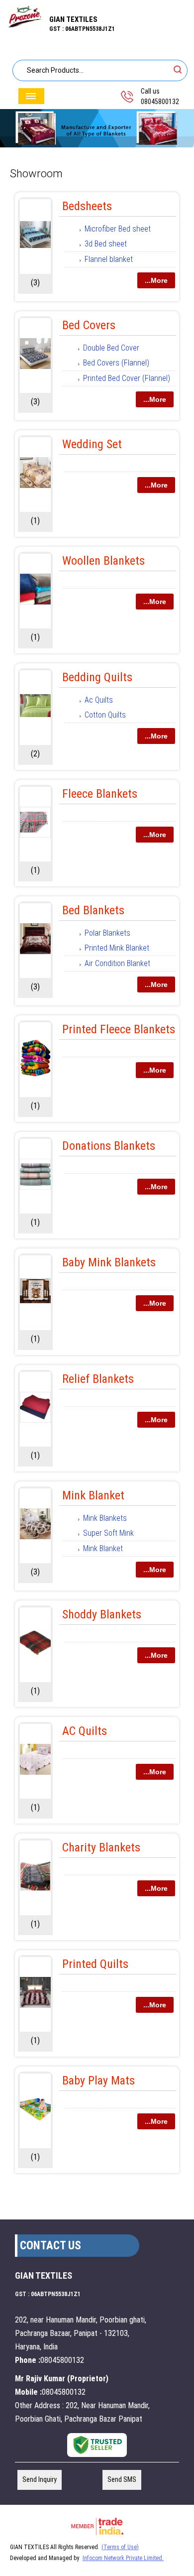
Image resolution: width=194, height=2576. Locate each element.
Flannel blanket (109, 259)
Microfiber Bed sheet (118, 229)
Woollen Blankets (103, 561)
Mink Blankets (105, 1518)
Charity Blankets (101, 1847)
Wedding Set (92, 444)
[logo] (25, 26)
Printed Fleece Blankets (119, 1029)
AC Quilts (85, 1731)
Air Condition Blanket (117, 963)
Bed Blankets (93, 910)
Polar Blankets (107, 933)
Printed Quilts (95, 1964)
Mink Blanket (93, 1495)
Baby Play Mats (98, 2081)
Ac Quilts (99, 700)
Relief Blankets (98, 1379)
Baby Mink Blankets (109, 1262)
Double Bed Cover (111, 348)
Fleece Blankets (100, 794)
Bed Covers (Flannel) (116, 363)
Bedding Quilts (97, 677)
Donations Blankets (109, 1146)
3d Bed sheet (106, 244)
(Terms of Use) (120, 2547)
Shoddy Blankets (102, 1614)
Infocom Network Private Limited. (123, 2558)
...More (156, 280)
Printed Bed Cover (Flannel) (127, 378)
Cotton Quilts (105, 715)
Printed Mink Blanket (117, 948)
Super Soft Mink (108, 1533)
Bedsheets (87, 206)
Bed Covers (89, 325)
